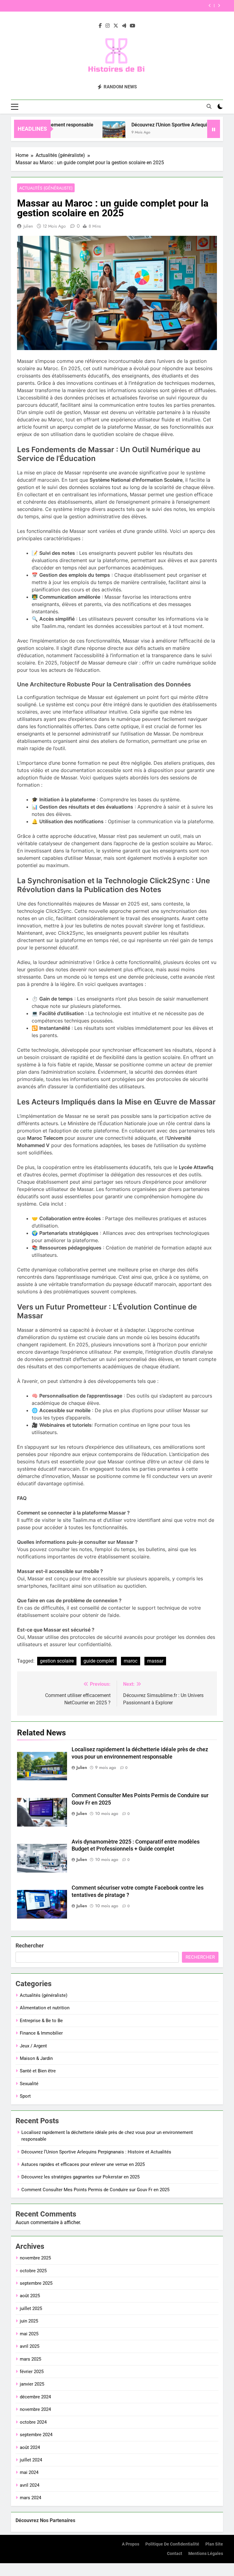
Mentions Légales (206, 2554)
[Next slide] (219, 6)
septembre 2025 (36, 2283)
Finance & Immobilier (41, 2033)
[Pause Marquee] (214, 129)
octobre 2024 (33, 2422)
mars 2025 (30, 2359)
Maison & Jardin (36, 2058)
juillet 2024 (31, 2460)
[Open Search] (209, 106)
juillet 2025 (31, 2308)
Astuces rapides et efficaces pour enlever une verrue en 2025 (83, 2164)
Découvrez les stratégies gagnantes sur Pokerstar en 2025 (132, 6)
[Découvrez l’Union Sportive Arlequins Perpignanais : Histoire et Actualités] (89, 133)
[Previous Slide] (210, 6)
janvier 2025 (32, 2384)
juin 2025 (29, 2321)
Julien (28, 226)
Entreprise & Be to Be (41, 2021)
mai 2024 (29, 2472)
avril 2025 (30, 2346)
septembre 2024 (36, 2435)
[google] (124, 26)
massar (155, 1661)
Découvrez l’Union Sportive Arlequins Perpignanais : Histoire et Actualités (96, 2152)
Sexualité (29, 2084)
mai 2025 (29, 2334)
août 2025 (30, 2296)
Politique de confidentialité (172, 2544)
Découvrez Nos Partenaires (45, 2520)
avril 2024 (30, 2485)
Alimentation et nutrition (45, 2008)
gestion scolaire (57, 1661)
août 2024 (30, 2447)
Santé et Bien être (38, 2071)
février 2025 (32, 2372)
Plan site (214, 2544)
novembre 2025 (35, 2258)
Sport (25, 2096)
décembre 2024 (35, 2397)
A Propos (131, 2544)
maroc (131, 1661)
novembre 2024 (35, 2409)
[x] (116, 26)
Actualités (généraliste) (46, 188)
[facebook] (100, 26)
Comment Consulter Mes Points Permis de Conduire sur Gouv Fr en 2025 (95, 2190)
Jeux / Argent (33, 2046)
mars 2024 (30, 2498)
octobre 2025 (33, 2271)
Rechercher (30, 1945)
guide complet (99, 1661)
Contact (175, 2554)
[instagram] (108, 26)
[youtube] (133, 26)
